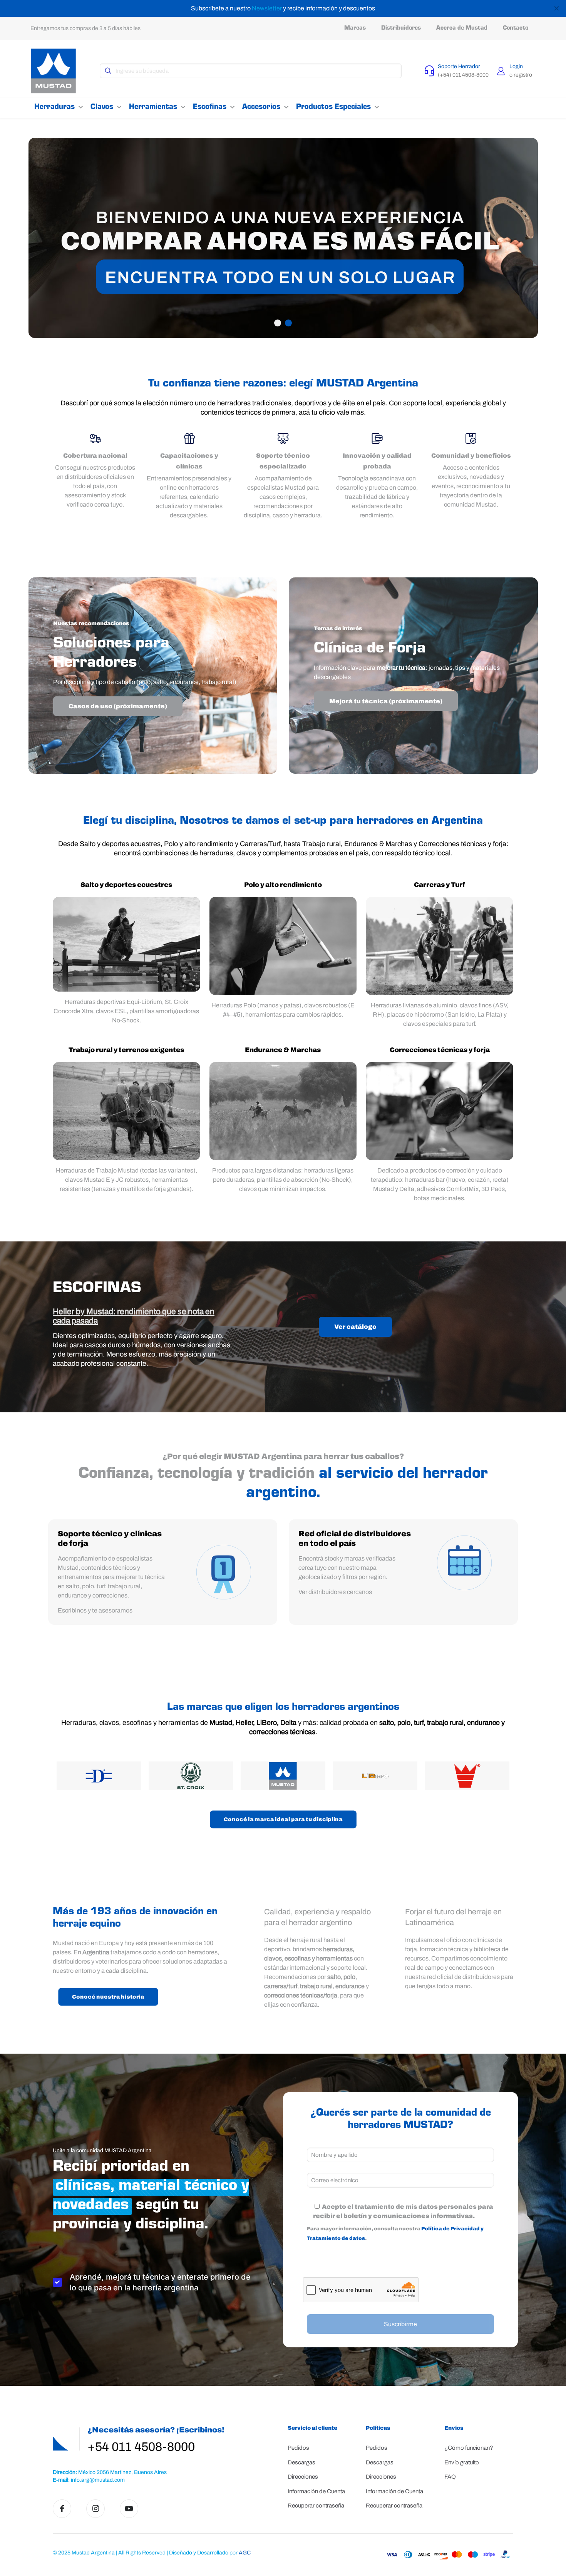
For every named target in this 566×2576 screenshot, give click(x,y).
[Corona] (467, 1776)
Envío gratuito (462, 2462)
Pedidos (298, 2448)
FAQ (450, 2477)
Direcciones (303, 2477)
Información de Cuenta (316, 2491)
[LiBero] (375, 1776)
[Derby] (99, 1776)
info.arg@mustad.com (98, 2480)
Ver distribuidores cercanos (335, 1592)
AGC (245, 2553)
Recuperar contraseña (316, 2506)
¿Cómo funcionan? (469, 2448)
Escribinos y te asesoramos (95, 1610)
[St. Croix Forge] (191, 1776)
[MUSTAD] (283, 1776)
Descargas (301, 2462)
